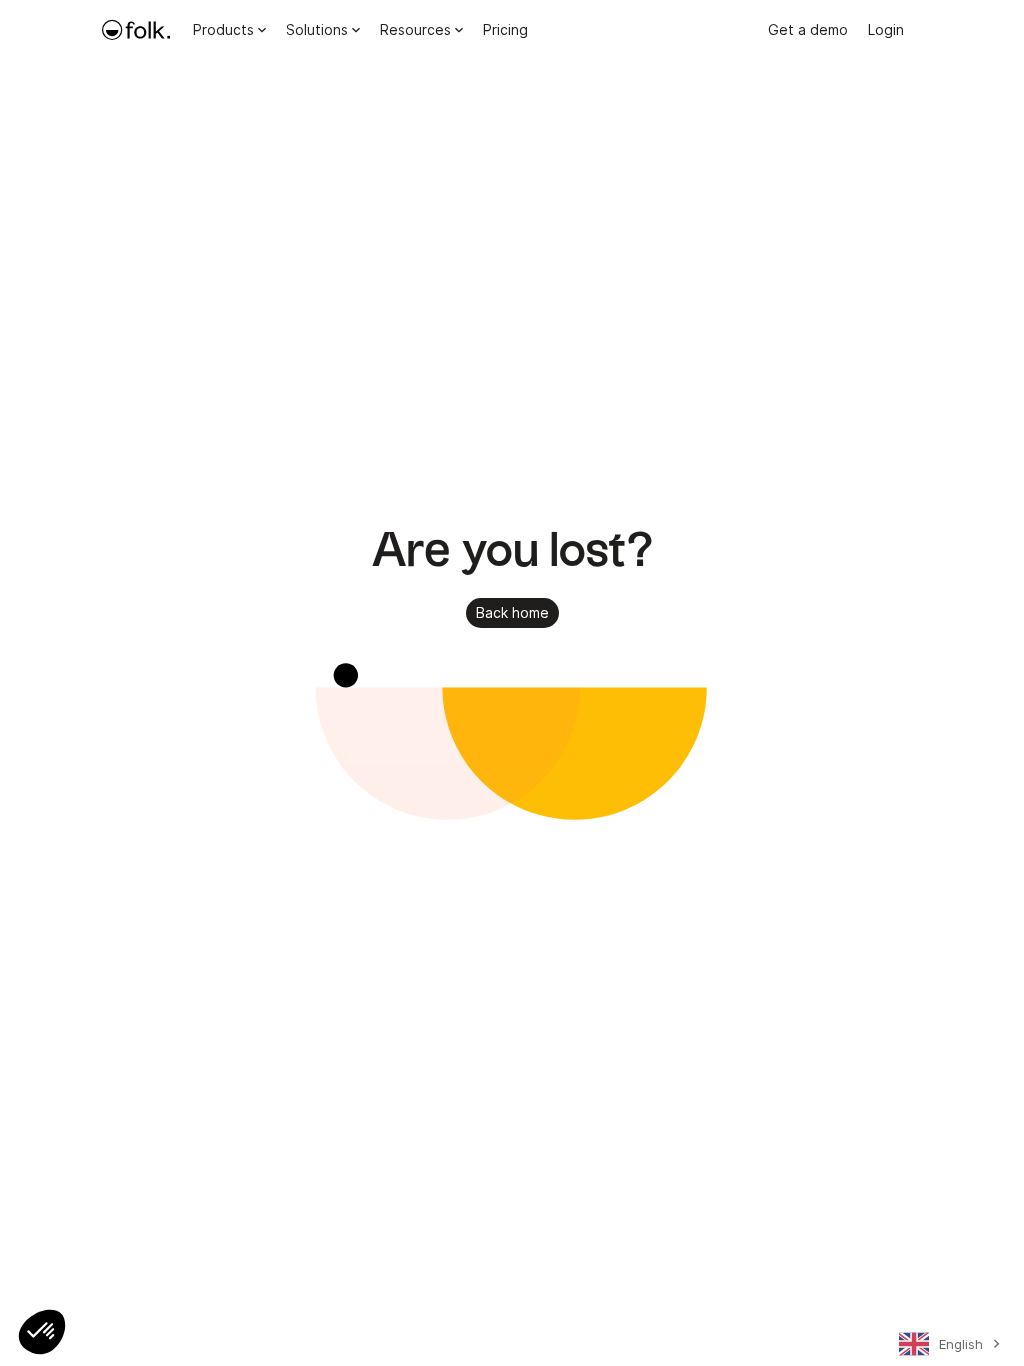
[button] (42, 1332)
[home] (136, 30)
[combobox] (946, 1348)
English (961, 1344)
